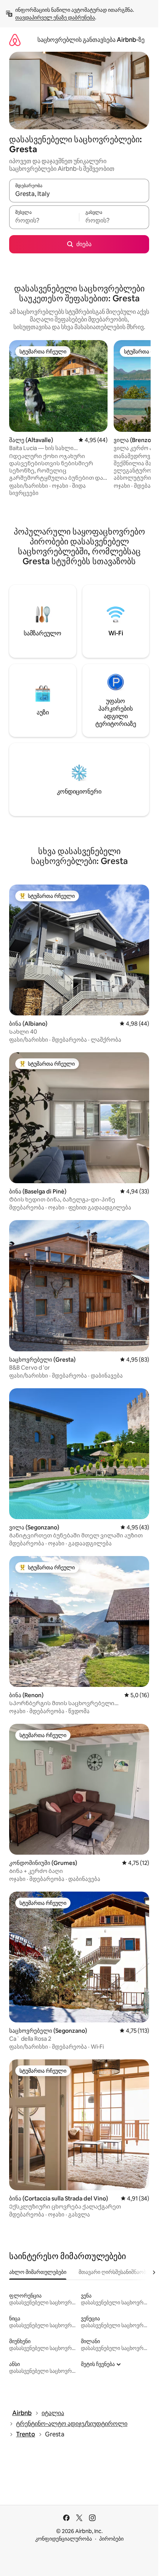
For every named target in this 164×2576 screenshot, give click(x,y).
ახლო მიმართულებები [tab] (38, 2272)
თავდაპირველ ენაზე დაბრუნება (55, 18)
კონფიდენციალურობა (64, 2539)
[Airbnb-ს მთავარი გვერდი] (15, 40)
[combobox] (79, 194)
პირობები (111, 2539)
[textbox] (44, 221)
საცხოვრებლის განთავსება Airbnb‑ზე (91, 40)
